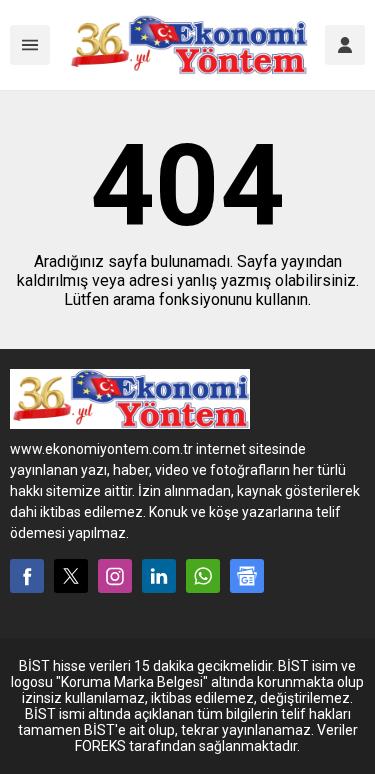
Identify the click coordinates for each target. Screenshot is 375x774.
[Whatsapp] (203, 576)
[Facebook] (27, 576)
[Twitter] (71, 576)
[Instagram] (115, 576)
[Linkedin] (159, 576)
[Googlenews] (247, 576)
